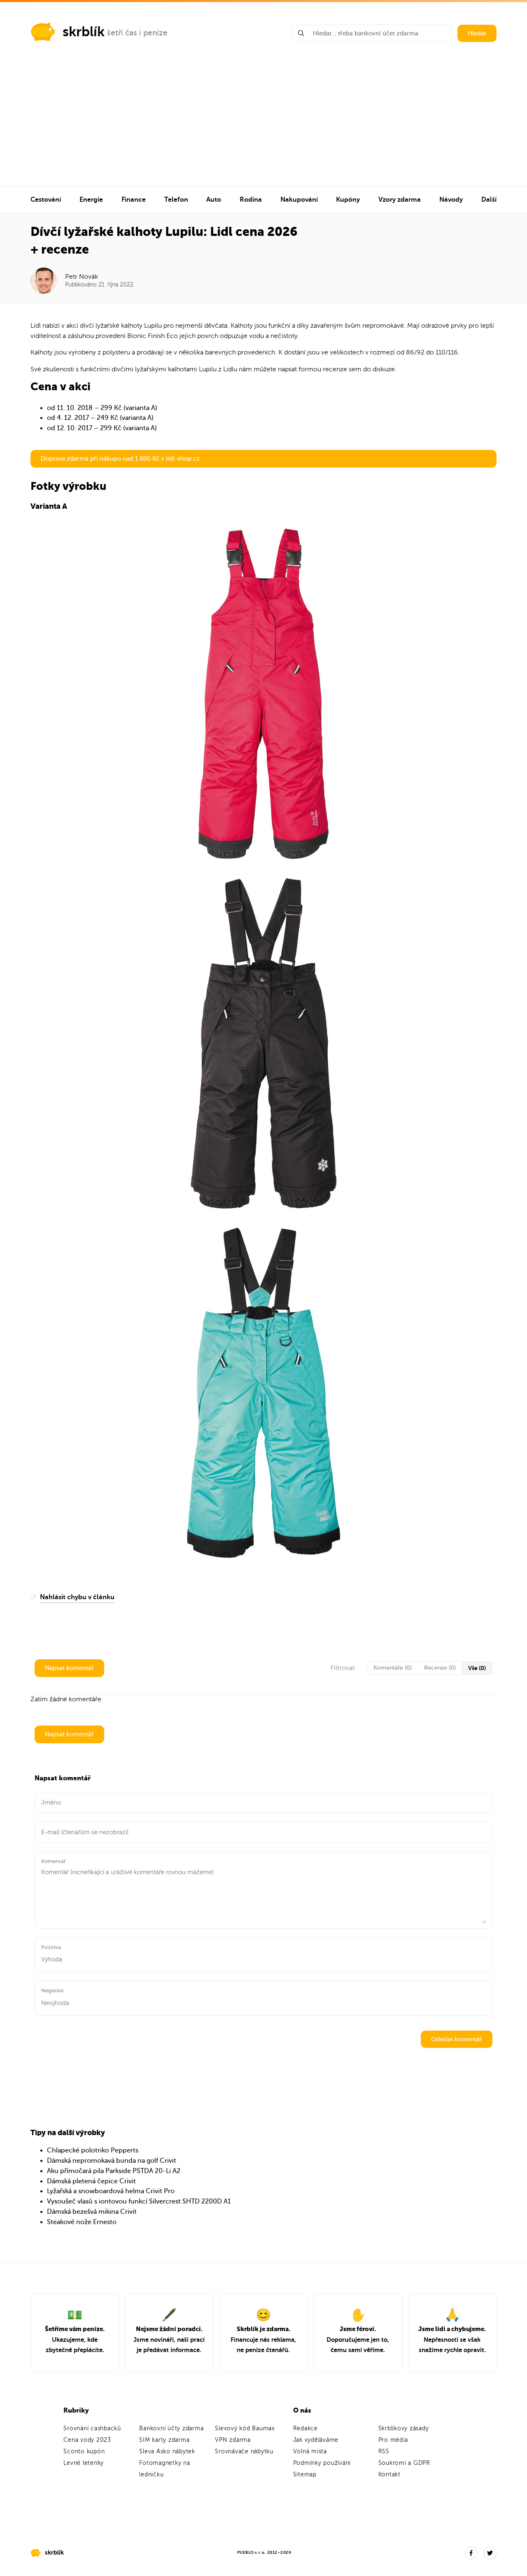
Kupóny (348, 200)
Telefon (176, 200)
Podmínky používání (322, 2463)
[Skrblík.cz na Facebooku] (471, 2553)
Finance (134, 200)
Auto (214, 200)
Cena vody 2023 (87, 2440)
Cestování (46, 200)
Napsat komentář (69, 1668)
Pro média (393, 2440)
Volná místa (310, 2451)
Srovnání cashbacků (92, 2428)
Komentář (54, 1861)
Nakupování (299, 200)
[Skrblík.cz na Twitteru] (490, 2553)
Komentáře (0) (393, 1668)
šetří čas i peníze (137, 33)
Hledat (477, 33)
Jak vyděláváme (316, 2440)
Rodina (251, 200)
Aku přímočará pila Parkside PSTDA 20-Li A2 (114, 2171)
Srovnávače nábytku (244, 2451)
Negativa (52, 1990)
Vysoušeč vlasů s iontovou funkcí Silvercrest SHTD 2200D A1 (139, 2201)
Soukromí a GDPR (404, 2463)
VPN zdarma (233, 2440)
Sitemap (305, 2475)
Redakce (305, 2428)
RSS (384, 2451)
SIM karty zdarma (164, 2440)
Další (489, 200)
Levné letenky (84, 2463)
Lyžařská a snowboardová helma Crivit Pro (111, 2191)
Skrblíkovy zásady (404, 2428)
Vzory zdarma (400, 200)
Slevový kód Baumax (245, 2428)
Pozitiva (51, 1947)
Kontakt (389, 2475)
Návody (451, 200)
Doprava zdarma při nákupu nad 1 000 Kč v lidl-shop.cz (120, 459)
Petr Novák (82, 277)
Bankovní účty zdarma (171, 2428)
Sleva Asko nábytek (167, 2451)
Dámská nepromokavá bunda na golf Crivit (112, 2161)
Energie (91, 200)
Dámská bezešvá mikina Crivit (92, 2212)
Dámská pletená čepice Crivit (91, 2181)
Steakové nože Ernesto (82, 2222)
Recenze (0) (440, 1668)
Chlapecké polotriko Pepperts (93, 2150)
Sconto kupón (84, 2451)
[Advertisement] (263, 124)
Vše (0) (477, 1668)
